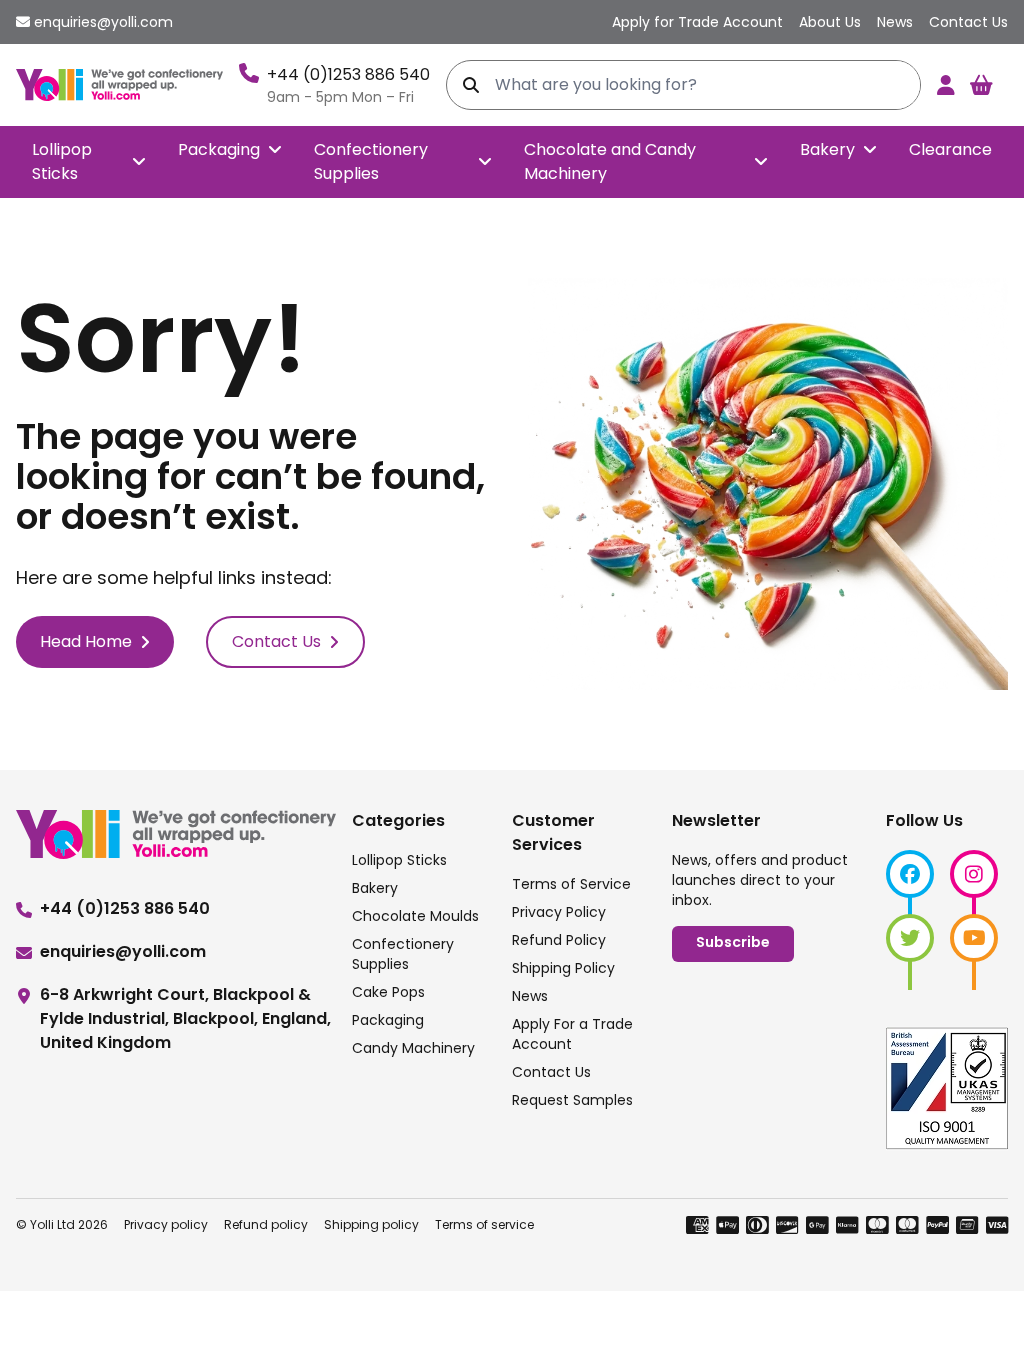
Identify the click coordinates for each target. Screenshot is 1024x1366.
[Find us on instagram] (974, 874)
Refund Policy (559, 940)
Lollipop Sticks (62, 161)
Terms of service (484, 1224)
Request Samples (572, 1100)
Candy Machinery (413, 1048)
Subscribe (733, 943)
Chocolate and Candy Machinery (610, 161)
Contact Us (276, 641)
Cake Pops (388, 992)
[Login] (945, 85)
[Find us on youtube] (974, 938)
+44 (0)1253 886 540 (348, 74)
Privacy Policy (559, 912)
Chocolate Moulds (415, 916)
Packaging (219, 149)
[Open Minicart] (981, 85)
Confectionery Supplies (371, 161)
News (530, 996)
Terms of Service (571, 884)
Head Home (86, 641)
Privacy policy (166, 1224)
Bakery (827, 149)
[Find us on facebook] (910, 874)
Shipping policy (371, 1224)
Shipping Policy (563, 968)
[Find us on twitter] (910, 938)
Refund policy (266, 1224)
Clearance (950, 149)
